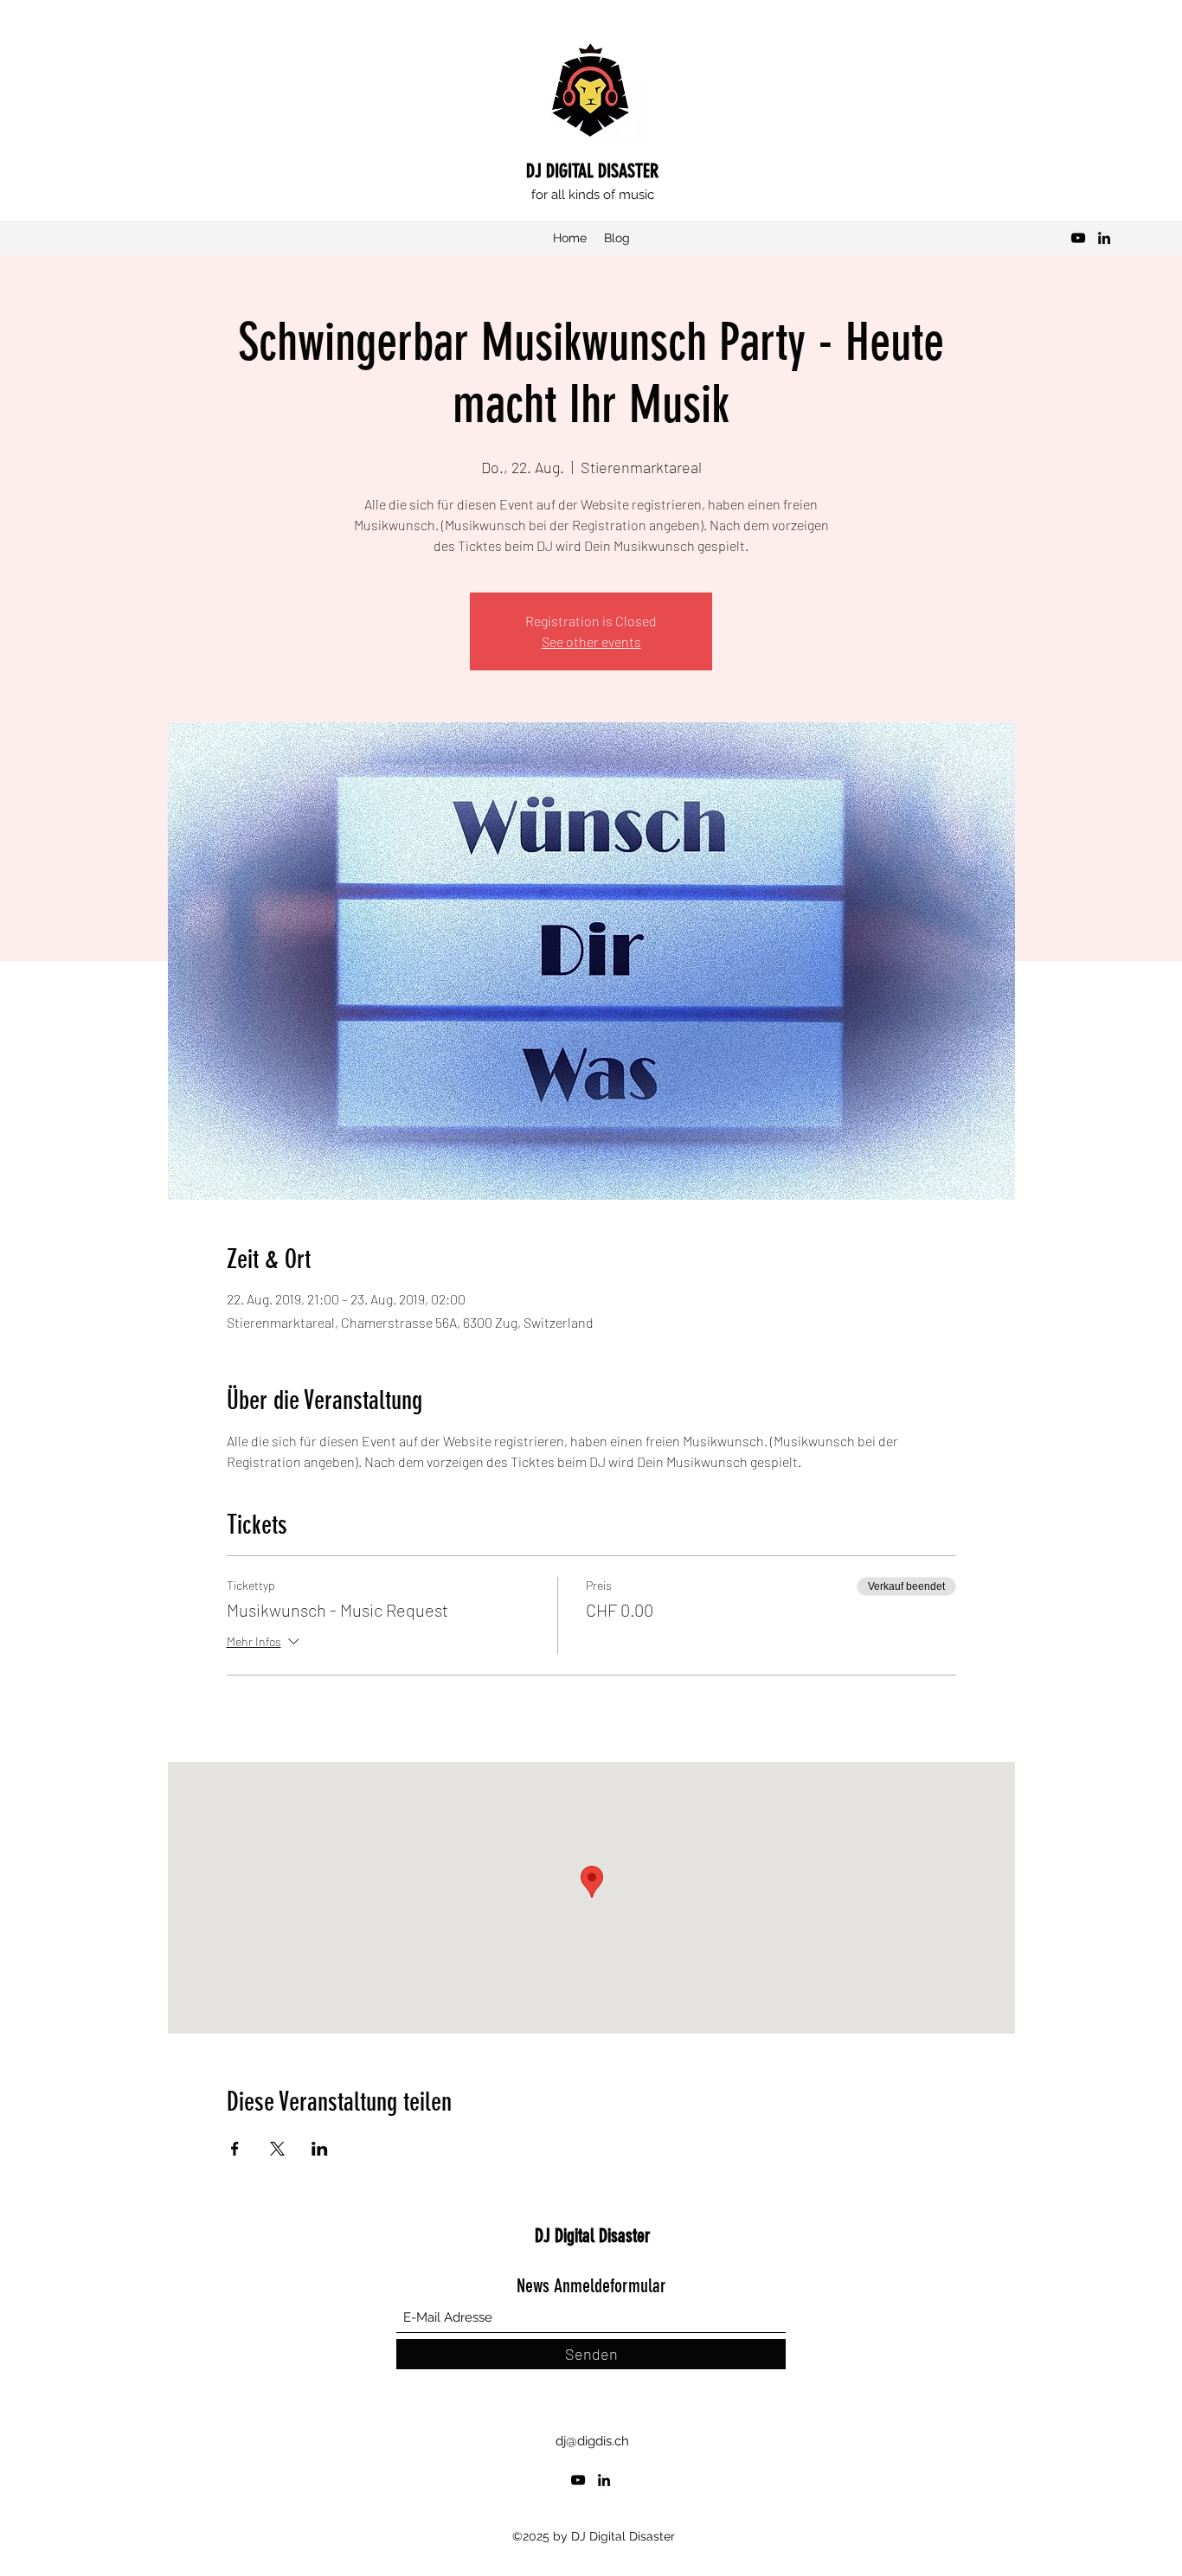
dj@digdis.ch (592, 2441)
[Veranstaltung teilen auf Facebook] (235, 2149)
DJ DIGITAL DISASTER (592, 171)
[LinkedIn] (1104, 238)
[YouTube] (1078, 238)
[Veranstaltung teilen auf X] (277, 2149)
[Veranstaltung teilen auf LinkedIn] (320, 2149)
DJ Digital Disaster (593, 2236)
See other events (591, 641)
